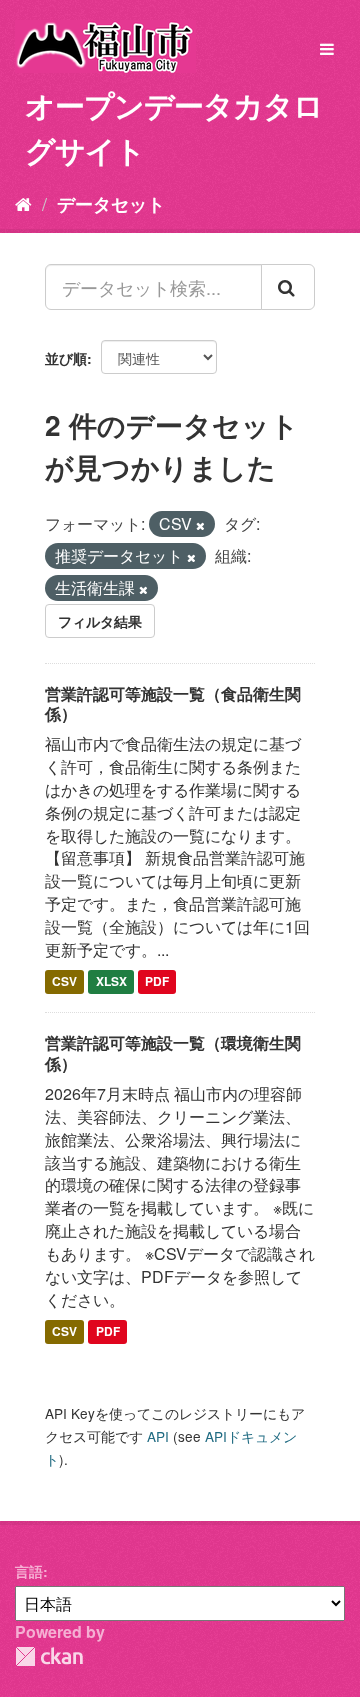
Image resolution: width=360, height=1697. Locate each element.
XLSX (111, 982)
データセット (111, 204)
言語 (29, 1571)
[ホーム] (23, 203)
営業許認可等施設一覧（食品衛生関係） (173, 704)
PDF (157, 982)
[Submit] (288, 287)
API (158, 1436)
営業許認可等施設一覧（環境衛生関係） (173, 1053)
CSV (64, 982)
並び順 (66, 358)
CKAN (49, 1656)
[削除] (200, 525)
